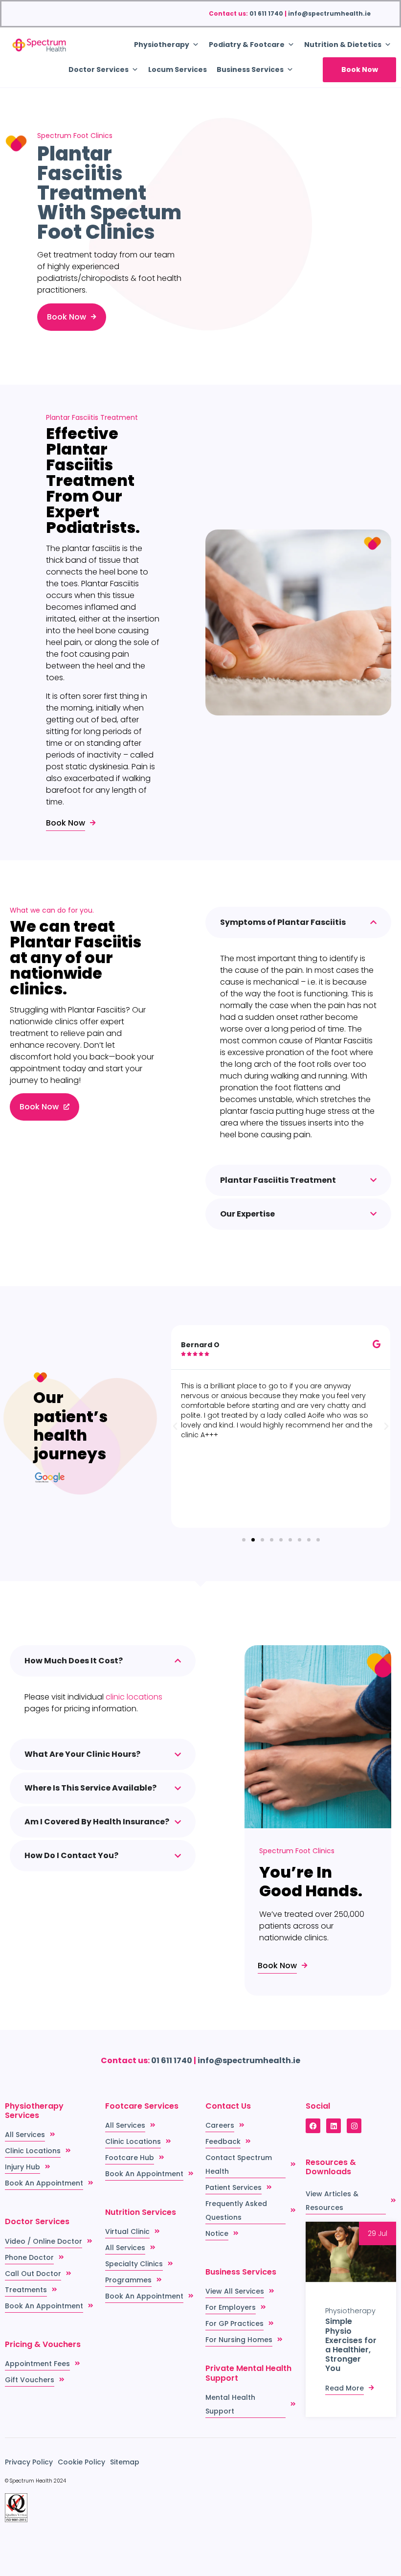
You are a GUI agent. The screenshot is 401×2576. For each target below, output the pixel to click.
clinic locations (134, 1697)
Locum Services (178, 69)
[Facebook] (313, 2126)
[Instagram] (354, 2126)
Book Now (360, 69)
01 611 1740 (266, 13)
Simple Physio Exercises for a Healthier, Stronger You (351, 2345)
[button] (175, 1426)
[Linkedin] (334, 2126)
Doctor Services (99, 69)
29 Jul (378, 2233)
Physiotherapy (350, 2311)
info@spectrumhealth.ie (329, 13)
